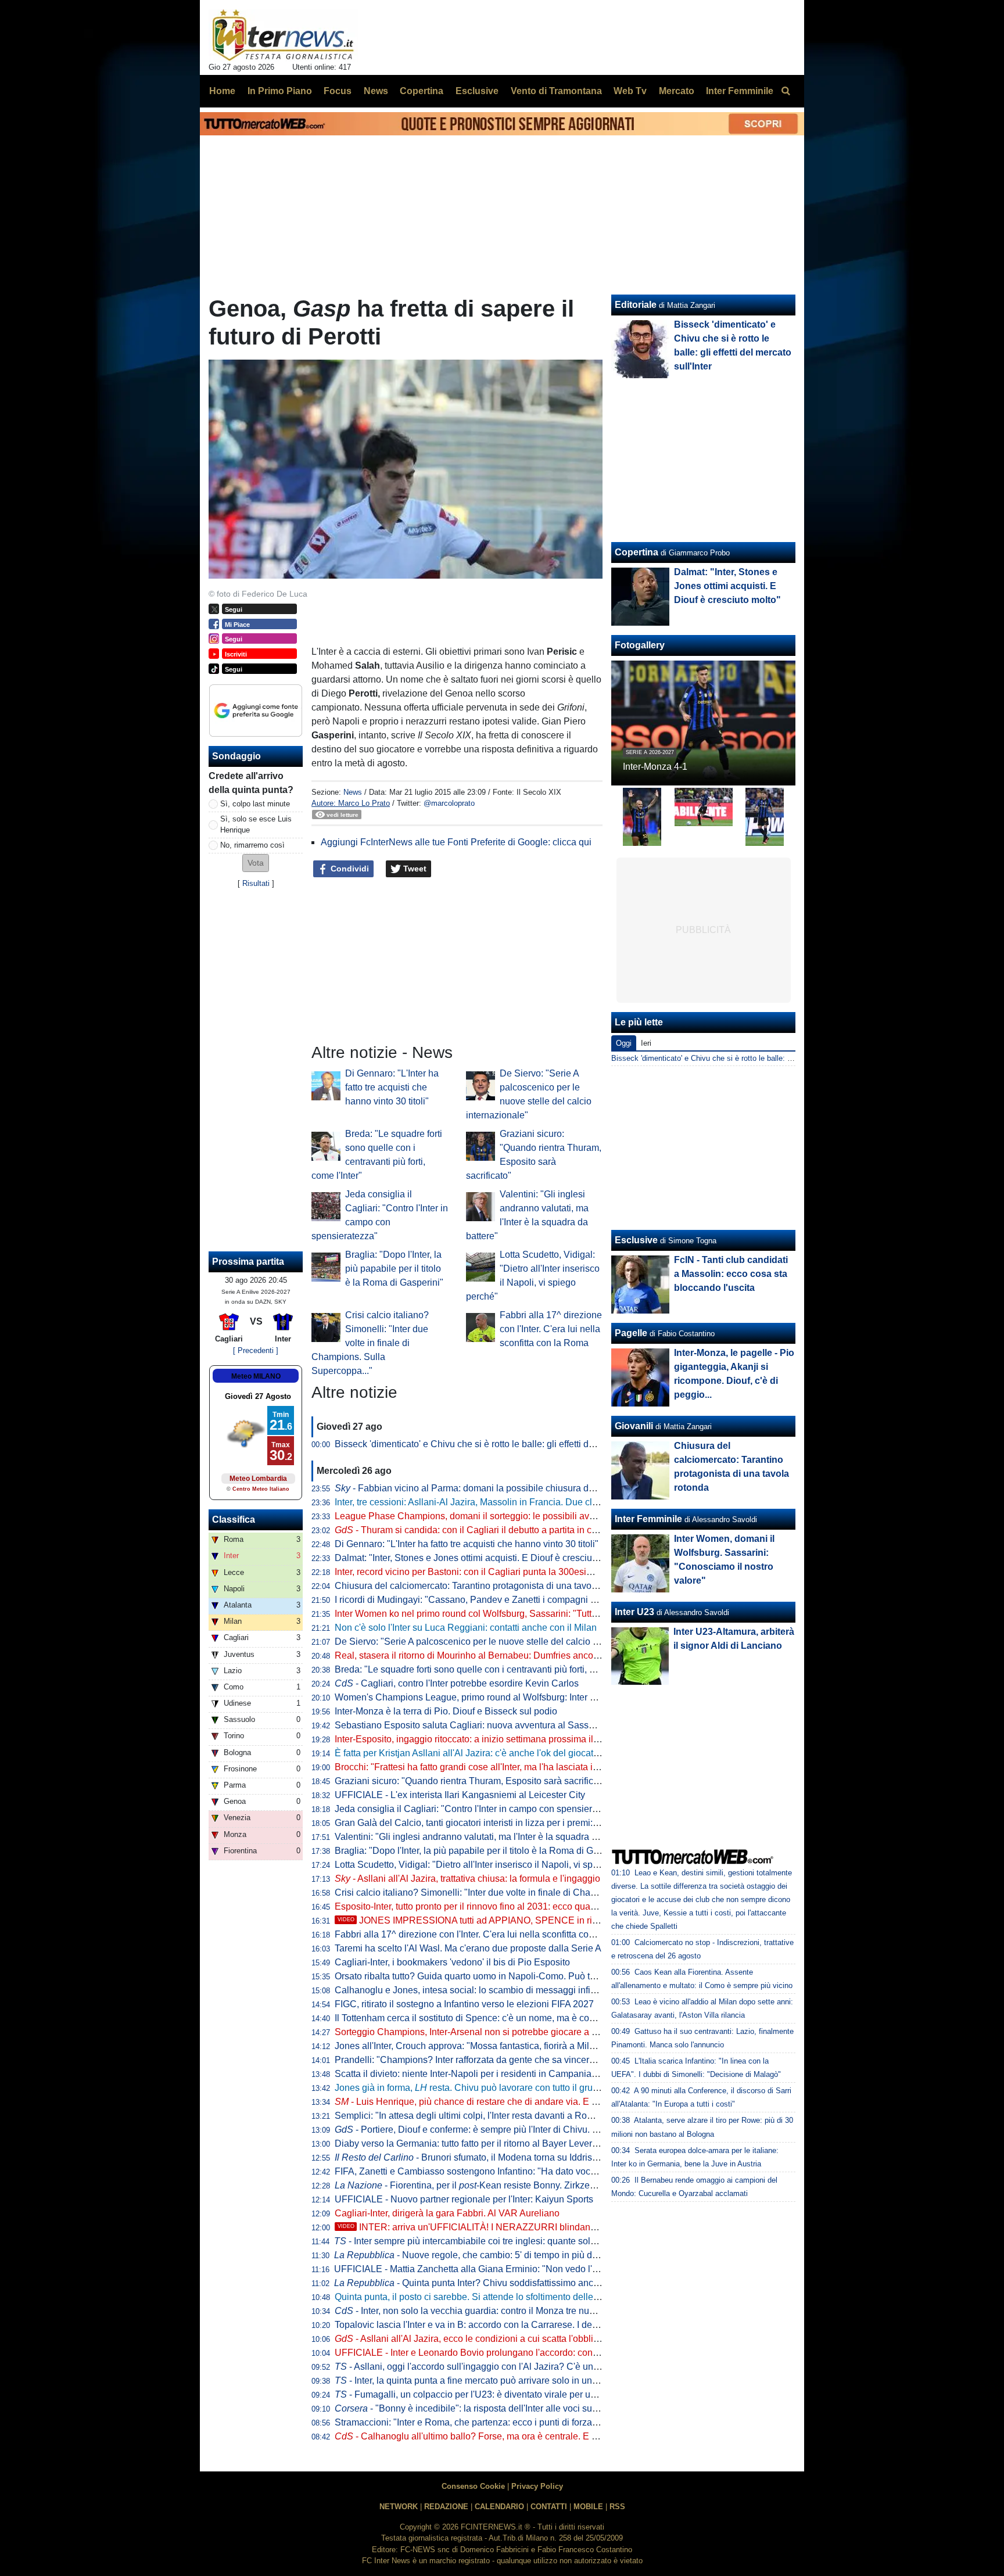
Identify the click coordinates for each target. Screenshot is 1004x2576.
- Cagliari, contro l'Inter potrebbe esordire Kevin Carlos (457, 1683)
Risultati (256, 883)
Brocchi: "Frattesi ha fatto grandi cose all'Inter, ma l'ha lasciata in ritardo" (482, 1767)
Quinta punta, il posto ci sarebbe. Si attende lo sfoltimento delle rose (474, 2297)
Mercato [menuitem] (677, 91)
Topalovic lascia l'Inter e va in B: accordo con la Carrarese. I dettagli (473, 2325)
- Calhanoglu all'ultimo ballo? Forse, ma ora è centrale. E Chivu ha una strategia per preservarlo (542, 2436)
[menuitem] (786, 91)
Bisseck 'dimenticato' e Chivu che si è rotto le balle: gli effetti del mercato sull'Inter (501, 1444)
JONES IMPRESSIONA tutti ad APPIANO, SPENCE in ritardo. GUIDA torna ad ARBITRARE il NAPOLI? (563, 1920)
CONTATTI (549, 2507)
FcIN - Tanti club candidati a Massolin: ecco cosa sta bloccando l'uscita (731, 1274)
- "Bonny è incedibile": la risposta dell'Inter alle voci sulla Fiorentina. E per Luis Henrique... (537, 2408)
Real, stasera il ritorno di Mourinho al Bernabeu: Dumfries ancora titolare (483, 1655)
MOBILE (588, 2507)
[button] (256, 863)
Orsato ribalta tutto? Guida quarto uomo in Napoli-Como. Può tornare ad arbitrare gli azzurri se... (531, 1976)
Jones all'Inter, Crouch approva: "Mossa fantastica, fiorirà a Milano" (471, 2046)
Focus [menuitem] (338, 91)
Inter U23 (634, 1612)
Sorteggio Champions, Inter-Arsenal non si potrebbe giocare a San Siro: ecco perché (509, 2032)
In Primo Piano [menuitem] (280, 91)
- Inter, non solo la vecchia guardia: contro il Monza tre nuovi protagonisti (493, 2311)
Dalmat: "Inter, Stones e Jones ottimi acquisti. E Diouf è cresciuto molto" (481, 1558)
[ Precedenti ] (256, 1350)
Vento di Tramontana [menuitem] (556, 91)
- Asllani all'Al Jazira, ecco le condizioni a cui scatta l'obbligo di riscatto (490, 2339)
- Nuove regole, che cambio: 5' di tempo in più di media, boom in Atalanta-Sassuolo (536, 2255)
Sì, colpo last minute (255, 804)
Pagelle (631, 1333)
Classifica (234, 1520)
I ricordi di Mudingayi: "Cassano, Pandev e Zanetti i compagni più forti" (479, 1600)
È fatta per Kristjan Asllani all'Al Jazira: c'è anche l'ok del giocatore (471, 1753)
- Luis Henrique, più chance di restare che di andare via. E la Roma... (484, 2102)
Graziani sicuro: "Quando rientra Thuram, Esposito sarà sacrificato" (472, 1781)
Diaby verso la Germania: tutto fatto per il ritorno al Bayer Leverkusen (476, 2143)
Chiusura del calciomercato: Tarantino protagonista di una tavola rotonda (484, 1586)
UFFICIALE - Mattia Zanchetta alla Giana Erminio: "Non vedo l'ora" (471, 2269)
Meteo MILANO (256, 1376)
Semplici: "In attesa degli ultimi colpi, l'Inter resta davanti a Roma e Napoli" (487, 2116)
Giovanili (634, 1426)
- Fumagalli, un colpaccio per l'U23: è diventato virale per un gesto (478, 2394)
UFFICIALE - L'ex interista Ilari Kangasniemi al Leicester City (460, 1795)
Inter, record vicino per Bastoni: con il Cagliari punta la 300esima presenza (487, 1572)
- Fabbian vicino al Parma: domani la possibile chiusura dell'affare (479, 1488)
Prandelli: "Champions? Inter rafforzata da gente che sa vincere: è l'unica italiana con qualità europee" (544, 2060)
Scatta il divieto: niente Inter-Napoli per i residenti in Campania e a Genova (488, 2074)
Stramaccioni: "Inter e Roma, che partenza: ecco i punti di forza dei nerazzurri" (494, 2422)
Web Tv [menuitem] (630, 91)
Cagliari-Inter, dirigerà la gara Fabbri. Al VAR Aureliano (447, 2213)
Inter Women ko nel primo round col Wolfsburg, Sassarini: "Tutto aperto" (482, 1614)
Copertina (637, 552)
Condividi (349, 869)
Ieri (646, 1043)
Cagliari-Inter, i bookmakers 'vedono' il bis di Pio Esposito (452, 1962)
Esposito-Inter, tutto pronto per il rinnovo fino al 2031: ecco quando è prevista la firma (508, 1906)
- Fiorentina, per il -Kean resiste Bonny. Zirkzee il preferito (486, 2185)
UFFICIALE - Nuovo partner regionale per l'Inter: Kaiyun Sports (464, 2199)
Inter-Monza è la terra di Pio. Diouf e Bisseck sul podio (446, 1711)
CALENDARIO (499, 2507)
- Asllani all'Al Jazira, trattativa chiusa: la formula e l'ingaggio (467, 1879)
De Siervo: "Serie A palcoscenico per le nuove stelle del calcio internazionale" (495, 1642)
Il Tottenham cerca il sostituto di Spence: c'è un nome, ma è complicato (479, 2018)
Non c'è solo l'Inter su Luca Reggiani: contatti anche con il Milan (466, 1628)
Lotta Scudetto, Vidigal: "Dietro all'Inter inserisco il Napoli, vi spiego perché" (490, 1865)
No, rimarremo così (252, 845)
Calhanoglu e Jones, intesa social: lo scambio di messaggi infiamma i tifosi (488, 1990)
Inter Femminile (648, 1519)
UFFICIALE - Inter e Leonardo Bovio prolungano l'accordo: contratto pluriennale (498, 2353)
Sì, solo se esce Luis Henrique (256, 824)
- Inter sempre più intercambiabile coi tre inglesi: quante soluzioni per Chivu (496, 2241)
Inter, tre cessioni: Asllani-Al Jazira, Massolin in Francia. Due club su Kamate (492, 1502)
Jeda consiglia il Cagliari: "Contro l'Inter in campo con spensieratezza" (479, 1809)
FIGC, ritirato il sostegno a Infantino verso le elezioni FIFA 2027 (464, 2004)
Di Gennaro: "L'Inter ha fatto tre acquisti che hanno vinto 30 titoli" (392, 1087)
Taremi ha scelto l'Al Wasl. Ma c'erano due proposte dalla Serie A (468, 1948)
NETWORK (399, 2507)
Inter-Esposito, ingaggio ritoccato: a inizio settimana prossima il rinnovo (481, 1739)
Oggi (624, 1043)
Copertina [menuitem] (422, 91)
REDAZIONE (446, 2507)
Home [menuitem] (222, 91)
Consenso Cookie (473, 2486)
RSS (617, 2507)
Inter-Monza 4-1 (655, 767)
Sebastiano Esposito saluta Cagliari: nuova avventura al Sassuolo (471, 1725)
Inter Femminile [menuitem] (740, 91)
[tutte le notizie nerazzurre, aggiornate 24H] (283, 35)
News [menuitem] (376, 91)
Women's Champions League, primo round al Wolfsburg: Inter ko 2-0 (475, 1697)
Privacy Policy (537, 2486)
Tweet (414, 869)
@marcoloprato (449, 803)
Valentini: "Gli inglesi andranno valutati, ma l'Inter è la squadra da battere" (485, 1837)
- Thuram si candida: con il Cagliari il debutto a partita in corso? (475, 1530)
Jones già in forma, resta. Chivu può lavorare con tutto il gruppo (471, 2088)
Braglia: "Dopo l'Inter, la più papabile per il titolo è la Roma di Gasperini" (394, 1269)
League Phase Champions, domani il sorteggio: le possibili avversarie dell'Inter (497, 1516)
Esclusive (636, 1240)
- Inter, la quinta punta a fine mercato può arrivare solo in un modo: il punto (494, 2381)
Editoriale (636, 305)
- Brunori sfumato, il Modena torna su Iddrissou (471, 2157)
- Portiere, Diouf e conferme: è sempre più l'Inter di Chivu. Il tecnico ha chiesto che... (516, 2130)
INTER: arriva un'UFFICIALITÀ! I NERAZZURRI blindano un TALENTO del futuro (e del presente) (549, 2227)
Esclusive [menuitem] (477, 91)
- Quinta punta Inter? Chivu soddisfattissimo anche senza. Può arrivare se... (520, 2283)
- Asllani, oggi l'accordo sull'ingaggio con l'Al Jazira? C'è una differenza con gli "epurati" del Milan (542, 2367)
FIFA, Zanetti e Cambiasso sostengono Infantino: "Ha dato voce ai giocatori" (491, 2171)
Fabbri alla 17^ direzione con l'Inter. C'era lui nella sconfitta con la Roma (551, 1329)
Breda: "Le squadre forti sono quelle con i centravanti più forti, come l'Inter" (487, 1669)
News (353, 792)
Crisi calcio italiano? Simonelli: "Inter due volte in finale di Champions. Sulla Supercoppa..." (370, 1343)
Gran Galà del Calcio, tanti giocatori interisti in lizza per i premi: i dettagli (482, 1823)
